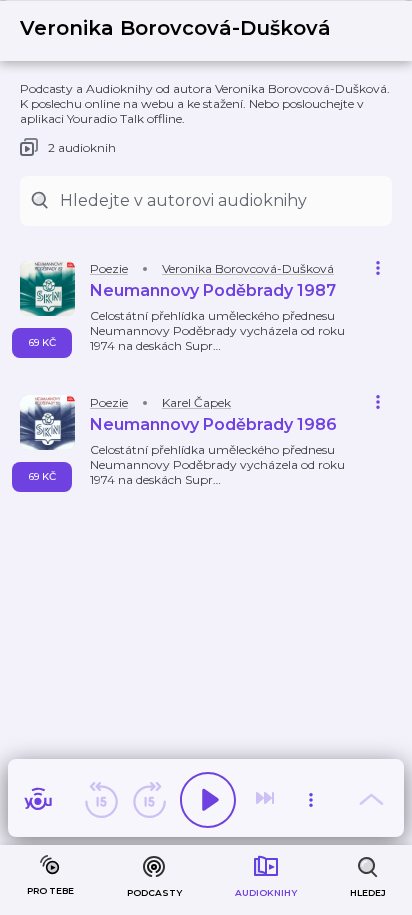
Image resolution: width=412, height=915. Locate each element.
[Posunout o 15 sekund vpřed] (149, 800)
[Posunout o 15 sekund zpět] (101, 800)
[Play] (208, 800)
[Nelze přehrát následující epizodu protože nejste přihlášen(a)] (267, 800)
